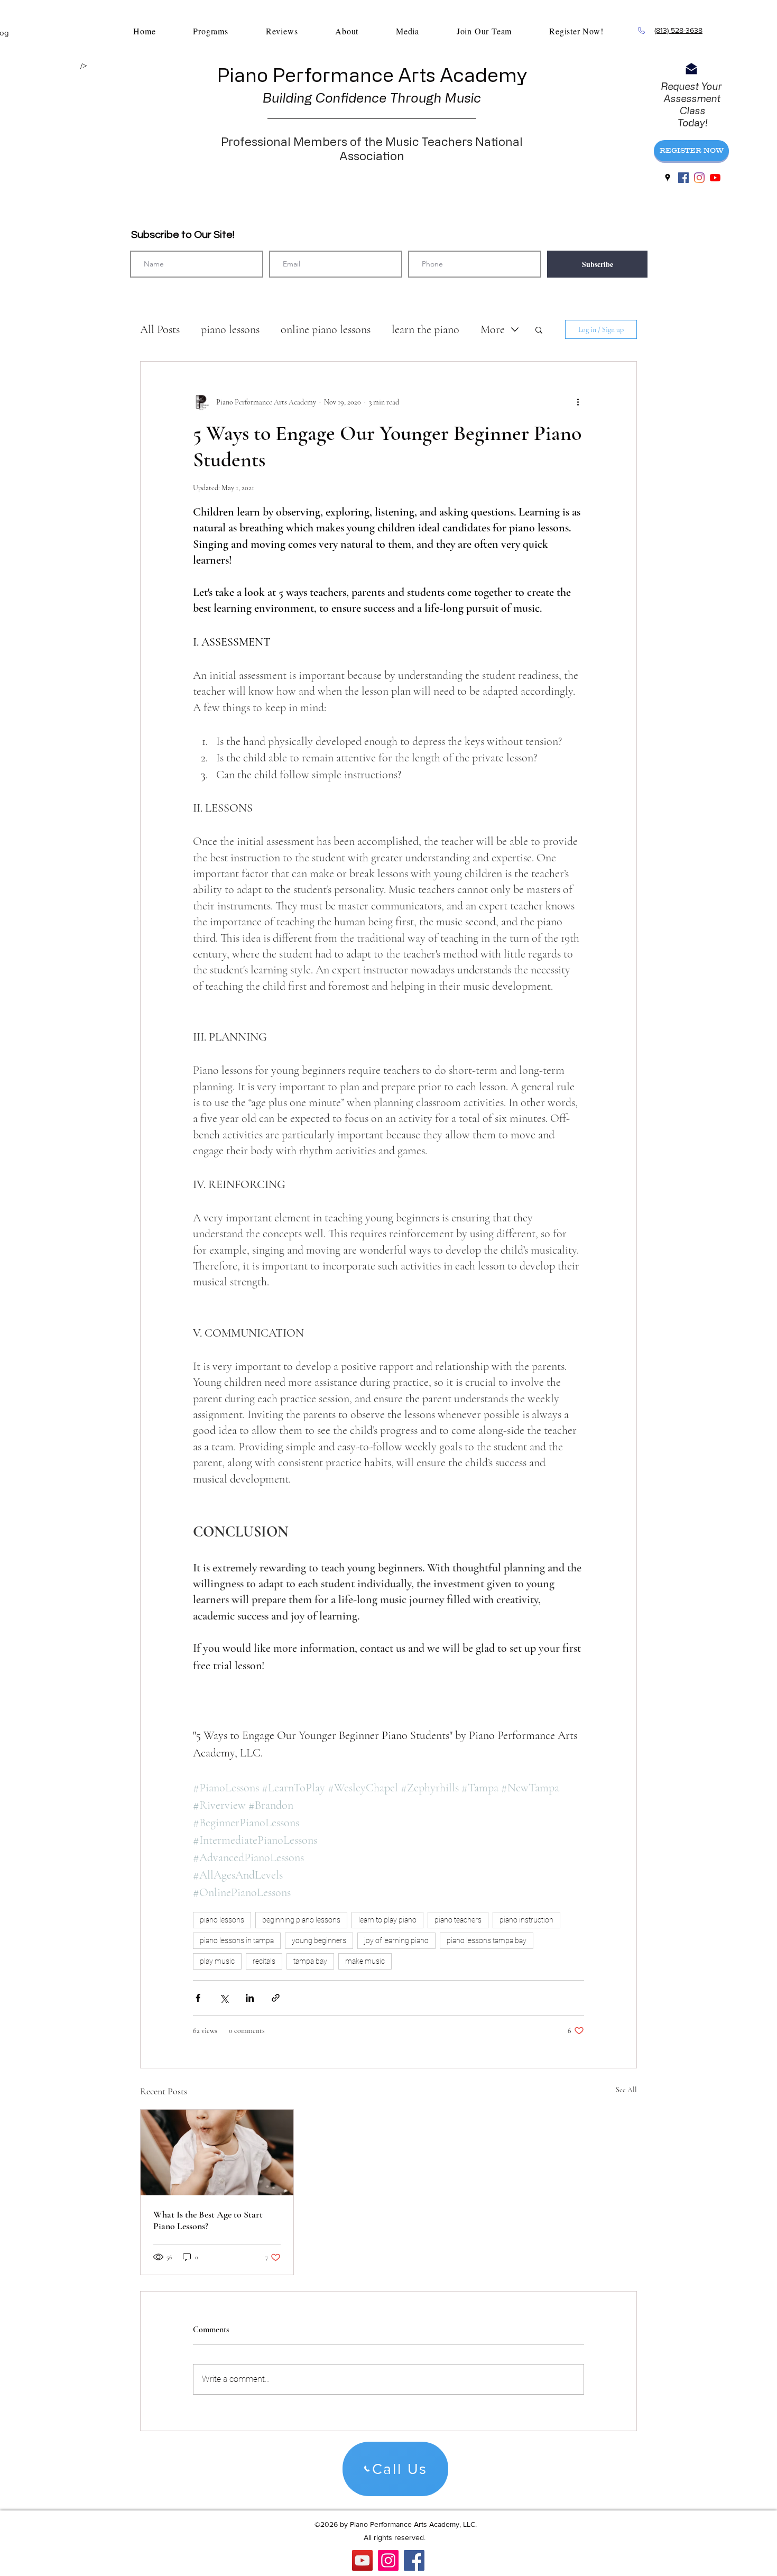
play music (217, 1961)
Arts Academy (463, 74)
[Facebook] (414, 2560)
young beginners (319, 1940)
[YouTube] (715, 178)
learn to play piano (387, 1920)
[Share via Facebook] (198, 1998)
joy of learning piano (396, 1940)
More (493, 329)
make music (365, 1961)
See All (626, 2090)
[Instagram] (388, 2560)
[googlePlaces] (668, 178)
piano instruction (526, 1920)
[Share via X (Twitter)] (224, 1998)
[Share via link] (276, 1998)
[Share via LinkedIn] (250, 1998)
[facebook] (683, 178)
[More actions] (578, 402)
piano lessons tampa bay (487, 1940)
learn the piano (425, 329)
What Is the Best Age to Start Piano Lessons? (208, 2220)
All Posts (160, 329)
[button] (539, 329)
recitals (264, 1961)
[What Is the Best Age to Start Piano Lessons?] (217, 2152)
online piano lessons (326, 329)
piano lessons (230, 329)
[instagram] (699, 178)
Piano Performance (307, 74)
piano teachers (458, 1920)
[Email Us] (691, 69)
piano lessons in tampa (237, 1940)
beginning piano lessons (301, 1920)
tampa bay (310, 1961)
